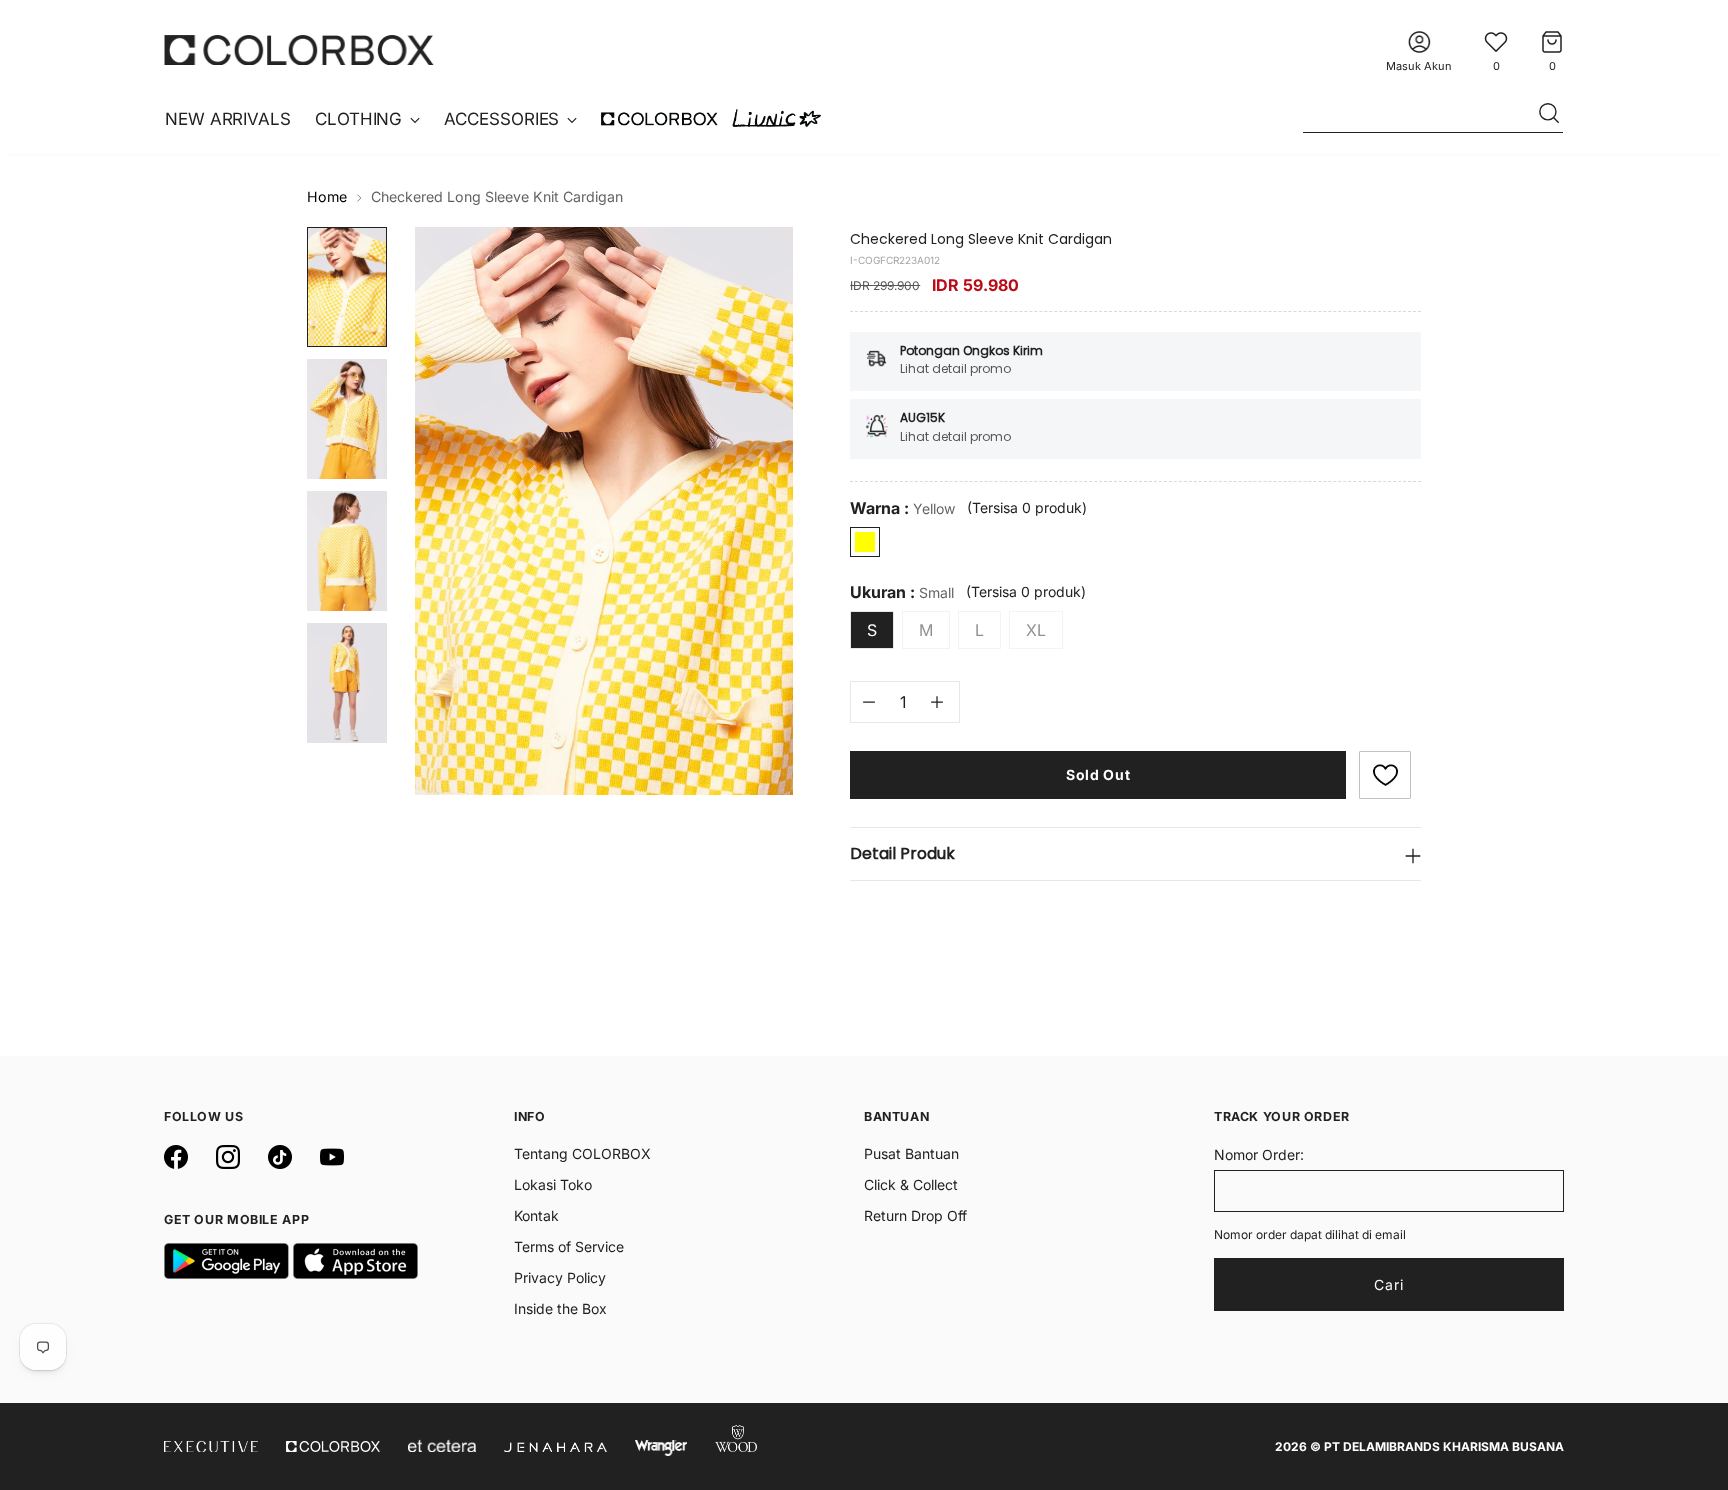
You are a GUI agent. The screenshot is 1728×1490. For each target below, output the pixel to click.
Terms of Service (569, 1246)
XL (1036, 630)
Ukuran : (902, 592)
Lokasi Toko (553, 1184)
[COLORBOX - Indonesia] (299, 49)
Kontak (536, 1215)
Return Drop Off (915, 1215)
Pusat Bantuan (911, 1153)
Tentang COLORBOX (582, 1153)
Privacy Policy (560, 1277)
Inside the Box (560, 1308)
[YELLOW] (865, 542)
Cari (1389, 1284)
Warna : (902, 508)
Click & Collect (911, 1184)
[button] (1385, 775)
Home (327, 196)
